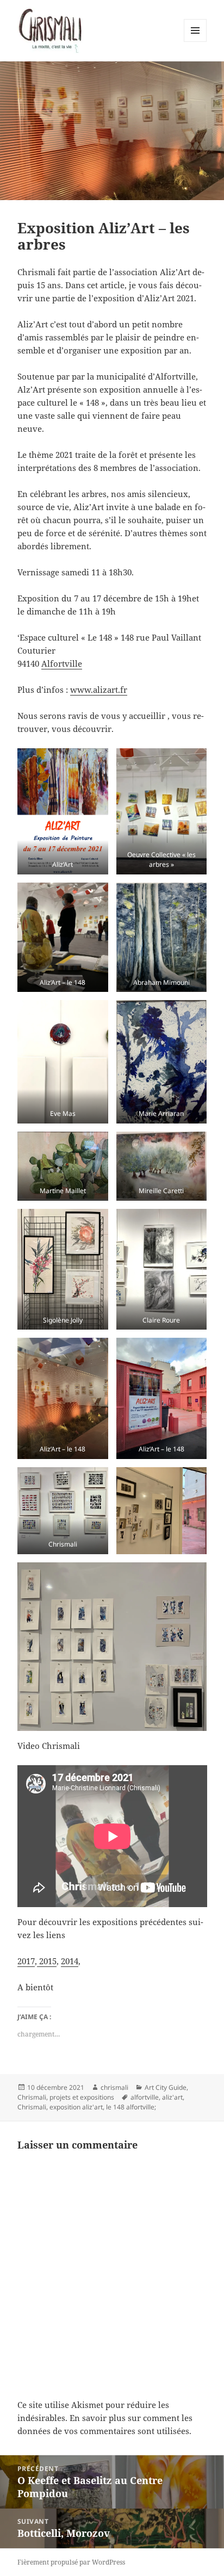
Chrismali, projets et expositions (66, 2097)
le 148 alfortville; (131, 2107)
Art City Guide (166, 2087)
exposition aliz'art (76, 2107)
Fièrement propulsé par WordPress (71, 2562)
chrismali (114, 2087)
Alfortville (62, 663)
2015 (47, 1961)
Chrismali (32, 2107)
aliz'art (172, 2097)
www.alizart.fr (99, 690)
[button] (63, 811)
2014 (70, 1961)
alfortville (145, 2097)
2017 (26, 1961)
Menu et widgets (195, 42)
